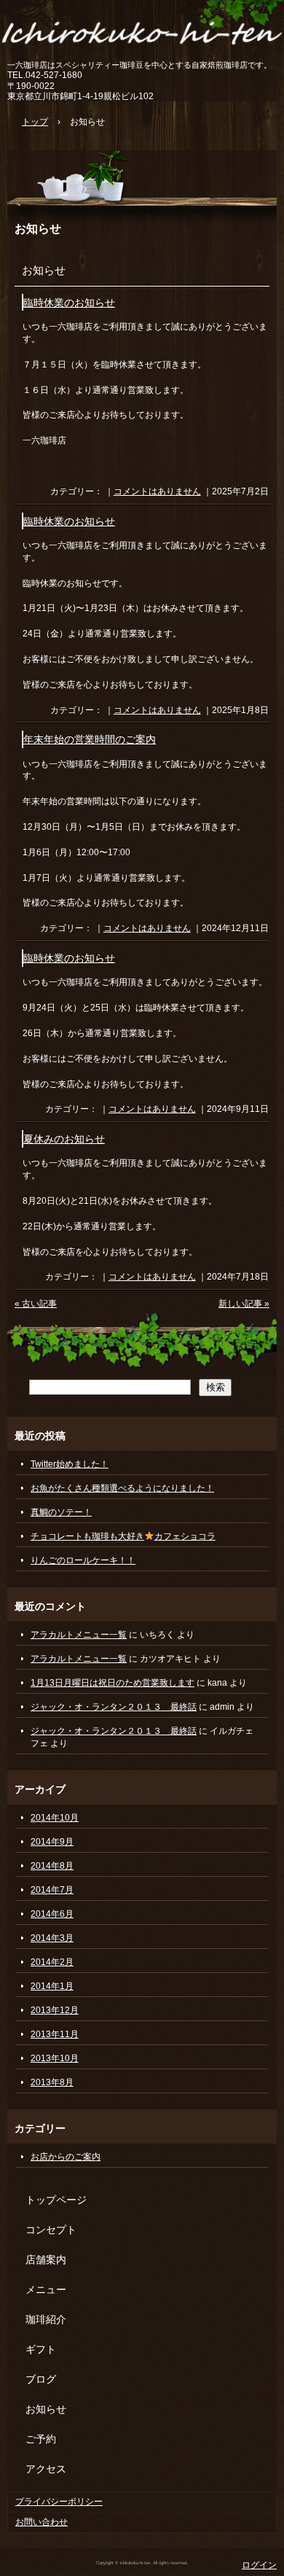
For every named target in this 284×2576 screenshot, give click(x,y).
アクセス (46, 2469)
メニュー (46, 2289)
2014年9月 (52, 1842)
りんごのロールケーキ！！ (83, 1560)
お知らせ (38, 228)
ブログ (41, 2379)
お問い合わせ (42, 2522)
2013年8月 (52, 2082)
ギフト (41, 2349)
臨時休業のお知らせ (69, 303)
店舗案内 (46, 2260)
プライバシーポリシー (59, 2502)
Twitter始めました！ (70, 1464)
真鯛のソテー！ (61, 1512)
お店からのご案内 (66, 2157)
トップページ (56, 2200)
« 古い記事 (36, 1304)
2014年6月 (52, 1914)
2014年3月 (52, 1938)
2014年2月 (52, 1962)
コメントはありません (157, 491)
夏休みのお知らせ (64, 1139)
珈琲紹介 (46, 2319)
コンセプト (51, 2230)
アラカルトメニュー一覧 (79, 1635)
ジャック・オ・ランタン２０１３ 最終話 (114, 1707)
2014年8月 (52, 1866)
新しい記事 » (244, 1304)
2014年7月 (52, 1890)
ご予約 (41, 2439)
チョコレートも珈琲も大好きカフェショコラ (123, 1536)
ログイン (259, 2565)
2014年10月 (55, 1818)
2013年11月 (55, 2034)
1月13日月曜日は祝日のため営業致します (113, 1683)
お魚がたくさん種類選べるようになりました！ (122, 1488)
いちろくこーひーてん (142, 31)
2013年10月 (55, 2058)
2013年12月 (55, 2010)
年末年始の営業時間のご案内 (90, 740)
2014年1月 (52, 1986)
